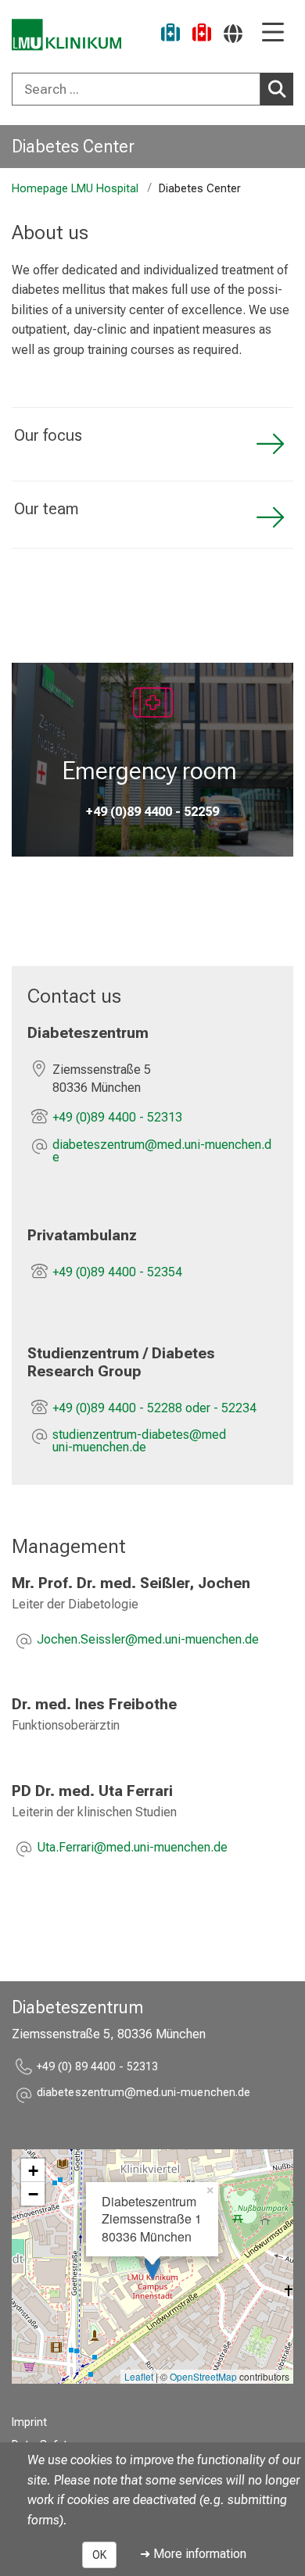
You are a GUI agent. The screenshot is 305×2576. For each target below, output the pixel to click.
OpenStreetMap (203, 2376)
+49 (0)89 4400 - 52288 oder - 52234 (154, 1408)
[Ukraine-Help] (170, 35)
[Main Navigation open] (273, 33)
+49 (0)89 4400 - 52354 (117, 1272)
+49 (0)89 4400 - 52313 (117, 1117)
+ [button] (33, 2170)
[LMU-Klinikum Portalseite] (66, 35)
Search (277, 89)
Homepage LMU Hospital (75, 189)
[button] (165, 1151)
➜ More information (193, 2554)
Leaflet (139, 2376)
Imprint (29, 2422)
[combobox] (152, 89)
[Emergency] (202, 35)
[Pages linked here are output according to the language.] (233, 33)
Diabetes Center (73, 146)
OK (99, 2555)
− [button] (33, 2194)
